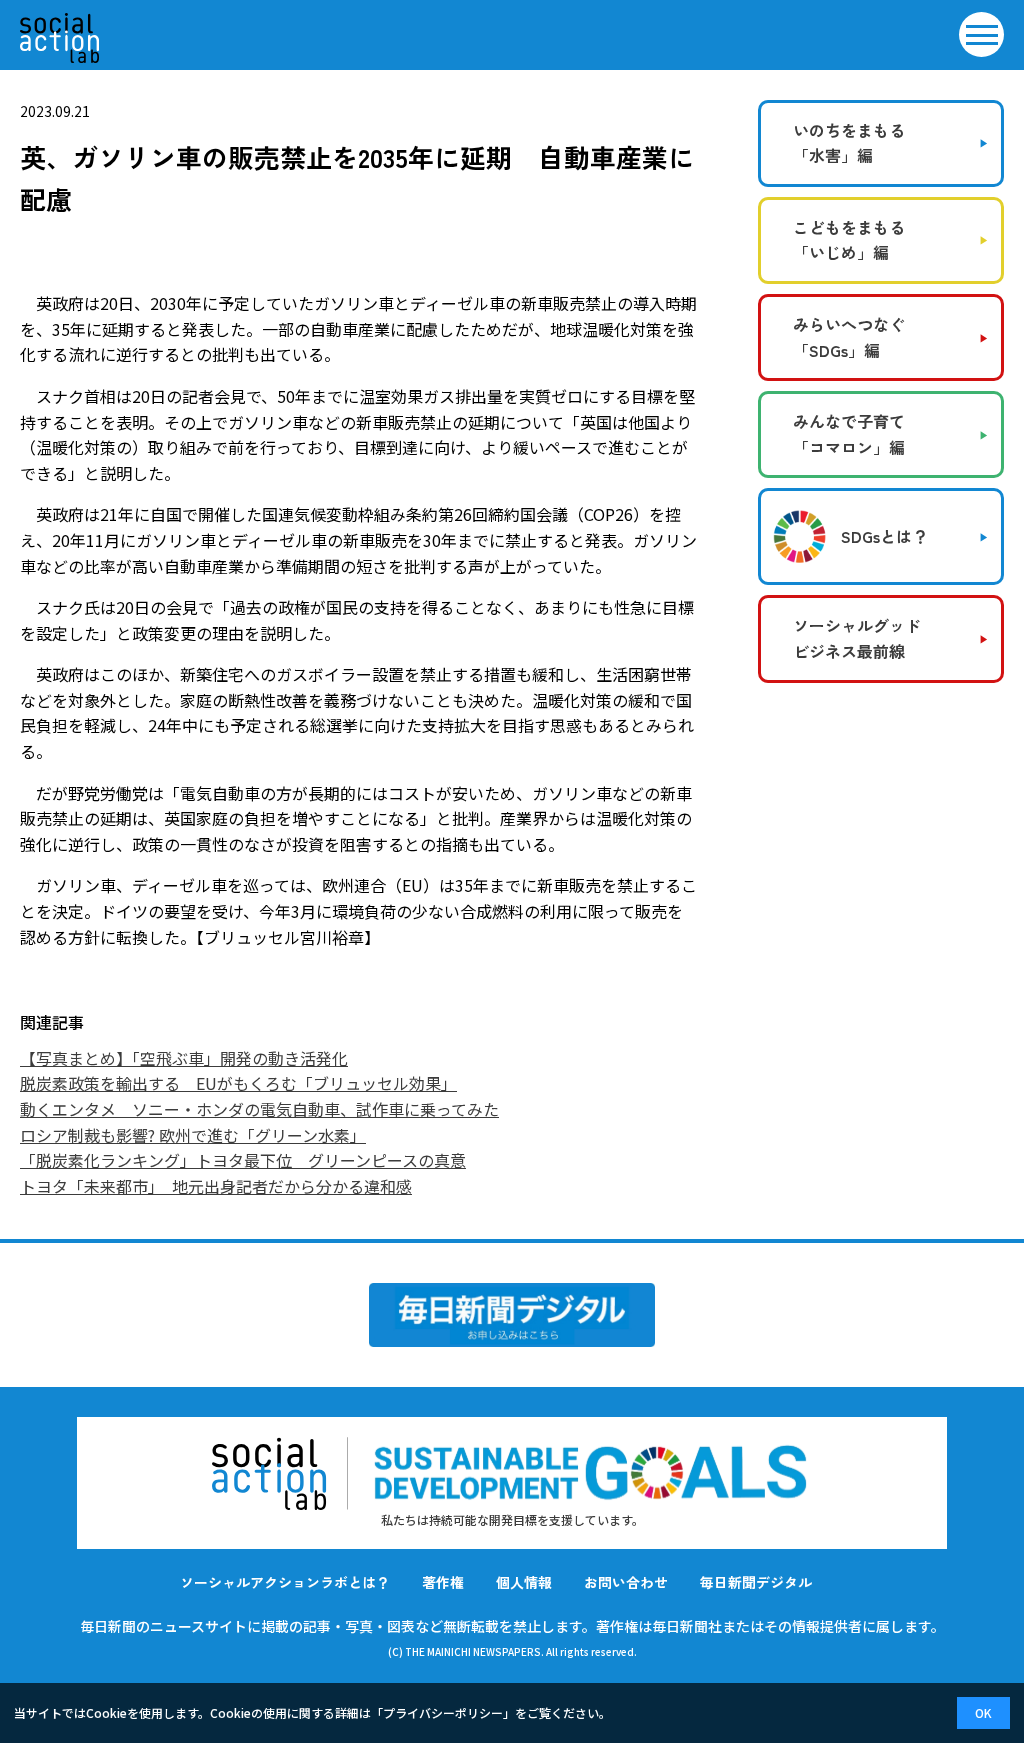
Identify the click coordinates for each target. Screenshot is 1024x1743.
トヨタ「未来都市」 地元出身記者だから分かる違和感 (216, 1186)
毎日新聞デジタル (756, 1582)
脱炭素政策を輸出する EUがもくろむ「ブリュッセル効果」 (238, 1083)
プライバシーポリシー (443, 1712)
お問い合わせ (626, 1582)
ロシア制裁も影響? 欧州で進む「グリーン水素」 (193, 1135)
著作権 (443, 1582)
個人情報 (524, 1582)
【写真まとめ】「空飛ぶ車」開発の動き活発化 (184, 1058)
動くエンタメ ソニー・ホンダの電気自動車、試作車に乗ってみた (259, 1109)
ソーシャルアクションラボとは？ (285, 1582)
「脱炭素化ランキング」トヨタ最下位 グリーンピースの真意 (243, 1160)
